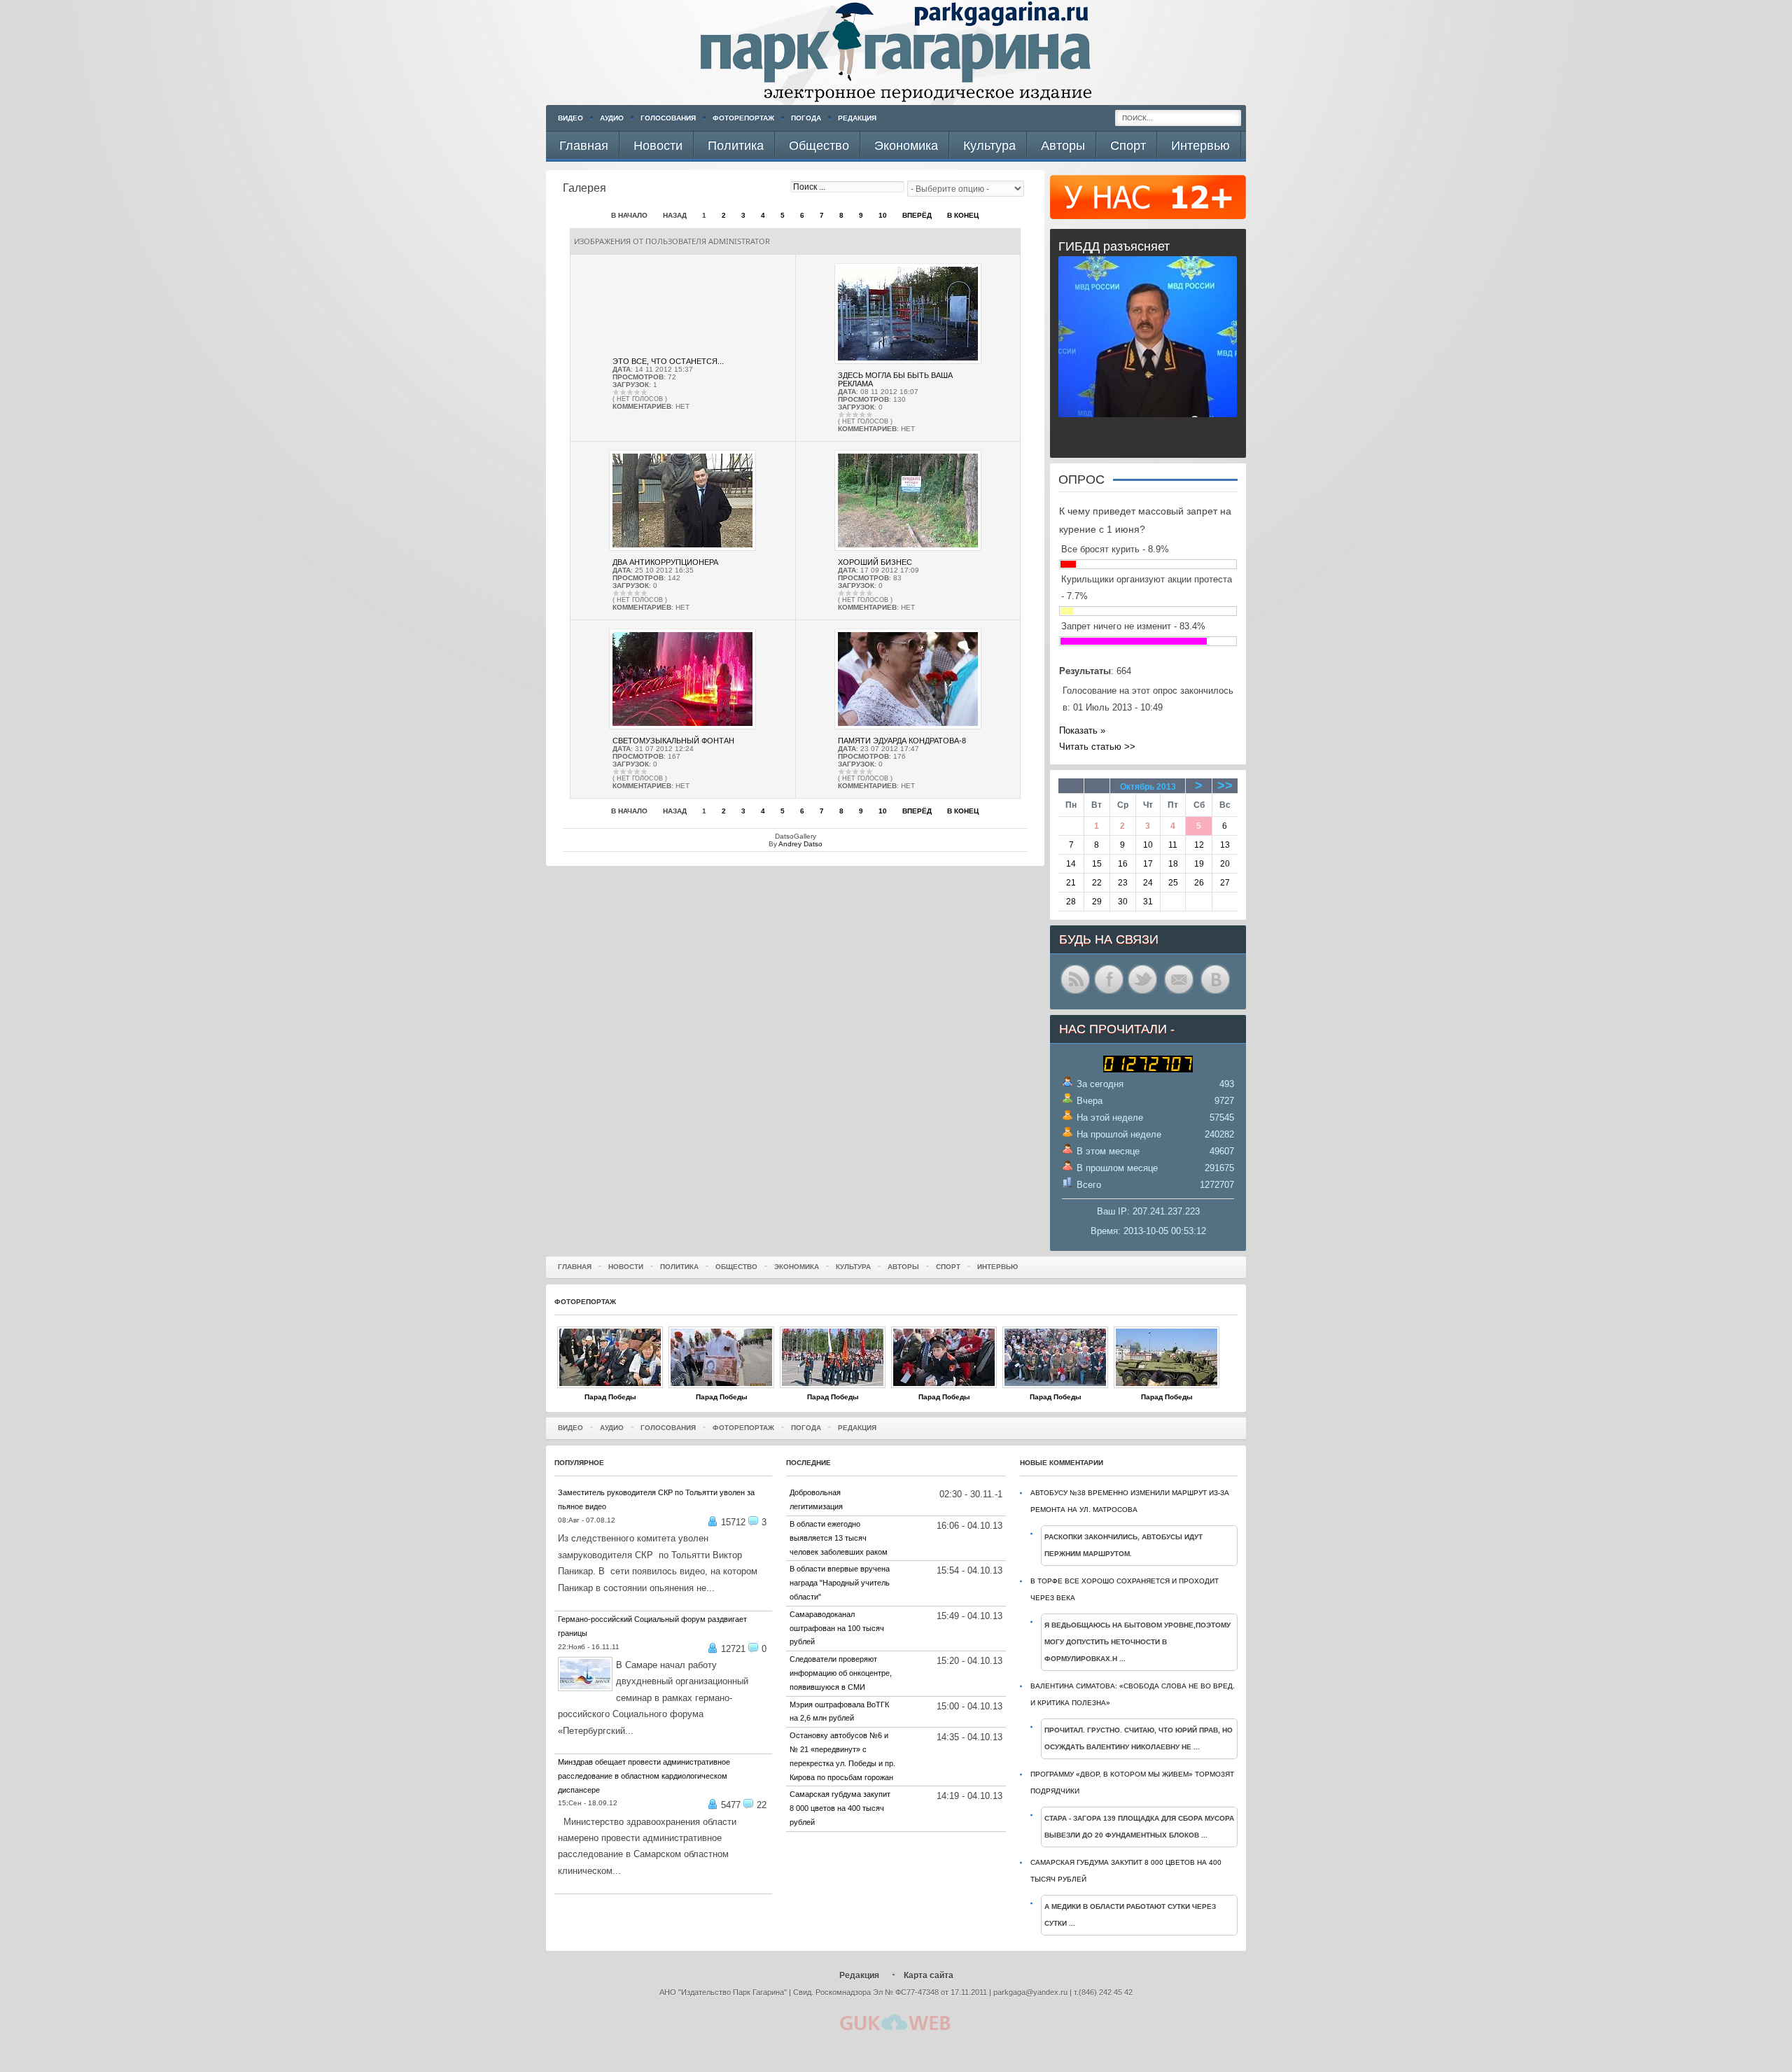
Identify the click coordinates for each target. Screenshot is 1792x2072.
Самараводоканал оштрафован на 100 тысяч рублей (837, 1628)
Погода (806, 118)
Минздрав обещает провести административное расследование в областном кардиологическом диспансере (644, 1776)
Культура (853, 1267)
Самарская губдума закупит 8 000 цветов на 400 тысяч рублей (840, 1808)
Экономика (797, 1267)
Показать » (1082, 730)
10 (883, 215)
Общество (736, 1267)
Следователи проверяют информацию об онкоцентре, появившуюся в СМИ (841, 1673)
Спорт (948, 1267)
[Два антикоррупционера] (682, 548)
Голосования (668, 118)
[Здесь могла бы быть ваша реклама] (908, 362)
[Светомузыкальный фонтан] (682, 727)
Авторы (903, 1267)
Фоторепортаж (743, 118)
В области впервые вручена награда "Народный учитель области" (840, 1583)
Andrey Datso (800, 844)
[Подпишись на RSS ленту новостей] (1075, 993)
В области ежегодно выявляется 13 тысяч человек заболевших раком (839, 1538)
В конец (963, 215)
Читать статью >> (1097, 747)
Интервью (997, 1267)
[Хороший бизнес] (908, 548)
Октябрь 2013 (1148, 787)
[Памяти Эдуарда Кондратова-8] (908, 727)
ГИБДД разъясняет (1114, 246)
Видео (570, 118)
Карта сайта (929, 1975)
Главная (575, 1267)
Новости (626, 1267)
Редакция (857, 118)
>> (1225, 785)
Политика (679, 1267)
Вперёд (917, 215)
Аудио (612, 118)
